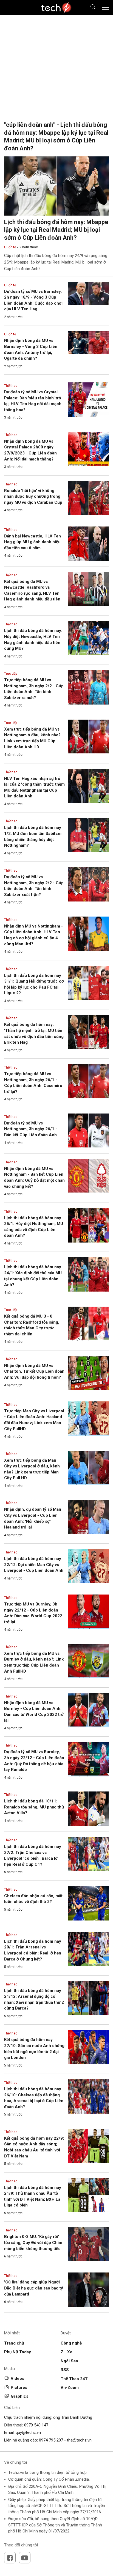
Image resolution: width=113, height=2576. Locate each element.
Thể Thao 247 (74, 2379)
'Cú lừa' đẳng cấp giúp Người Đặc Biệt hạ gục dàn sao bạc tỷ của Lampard (34, 2288)
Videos (17, 2378)
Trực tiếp (11, 674)
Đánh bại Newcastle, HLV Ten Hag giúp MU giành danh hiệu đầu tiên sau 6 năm (33, 542)
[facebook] (10, 2558)
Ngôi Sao (69, 2361)
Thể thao (11, 386)
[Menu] (106, 8)
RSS (65, 2370)
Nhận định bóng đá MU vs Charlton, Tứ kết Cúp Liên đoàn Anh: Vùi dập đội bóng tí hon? (34, 1371)
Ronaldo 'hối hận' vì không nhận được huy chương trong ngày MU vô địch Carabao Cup (33, 496)
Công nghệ (71, 2343)
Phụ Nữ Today (18, 2352)
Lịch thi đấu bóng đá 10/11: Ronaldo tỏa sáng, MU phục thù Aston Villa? (34, 1807)
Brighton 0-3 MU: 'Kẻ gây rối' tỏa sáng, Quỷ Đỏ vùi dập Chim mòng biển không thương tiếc (33, 2242)
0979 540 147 (36, 2425)
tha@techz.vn (79, 2440)
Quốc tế (10, 247)
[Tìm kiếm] (90, 8)
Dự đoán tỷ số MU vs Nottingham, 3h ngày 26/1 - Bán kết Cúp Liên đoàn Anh (31, 1129)
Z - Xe (67, 2352)
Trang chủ (14, 2343)
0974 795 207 (51, 2440)
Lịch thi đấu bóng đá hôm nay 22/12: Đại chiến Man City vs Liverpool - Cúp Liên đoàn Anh (34, 1565)
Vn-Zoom (70, 2388)
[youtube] (25, 2558)
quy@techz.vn (28, 2432)
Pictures (19, 2388)
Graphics (19, 2396)
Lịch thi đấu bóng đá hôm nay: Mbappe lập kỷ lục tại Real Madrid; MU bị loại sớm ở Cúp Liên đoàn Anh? (56, 230)
